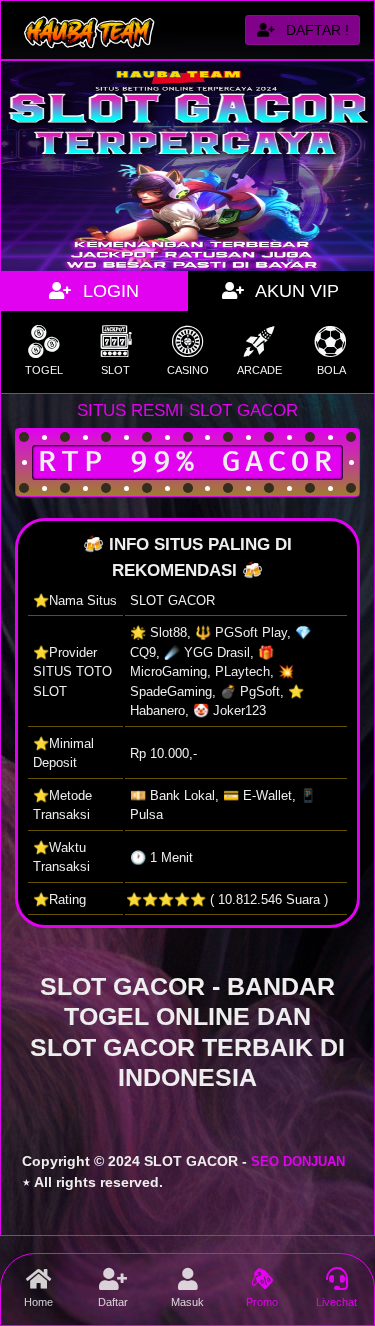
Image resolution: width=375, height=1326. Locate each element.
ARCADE (259, 370)
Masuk (187, 1302)
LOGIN (108, 291)
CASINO (188, 370)
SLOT (115, 370)
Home (38, 1302)
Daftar (113, 1302)
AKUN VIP (295, 291)
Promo (262, 1302)
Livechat (336, 1302)
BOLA (331, 370)
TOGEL (44, 370)
